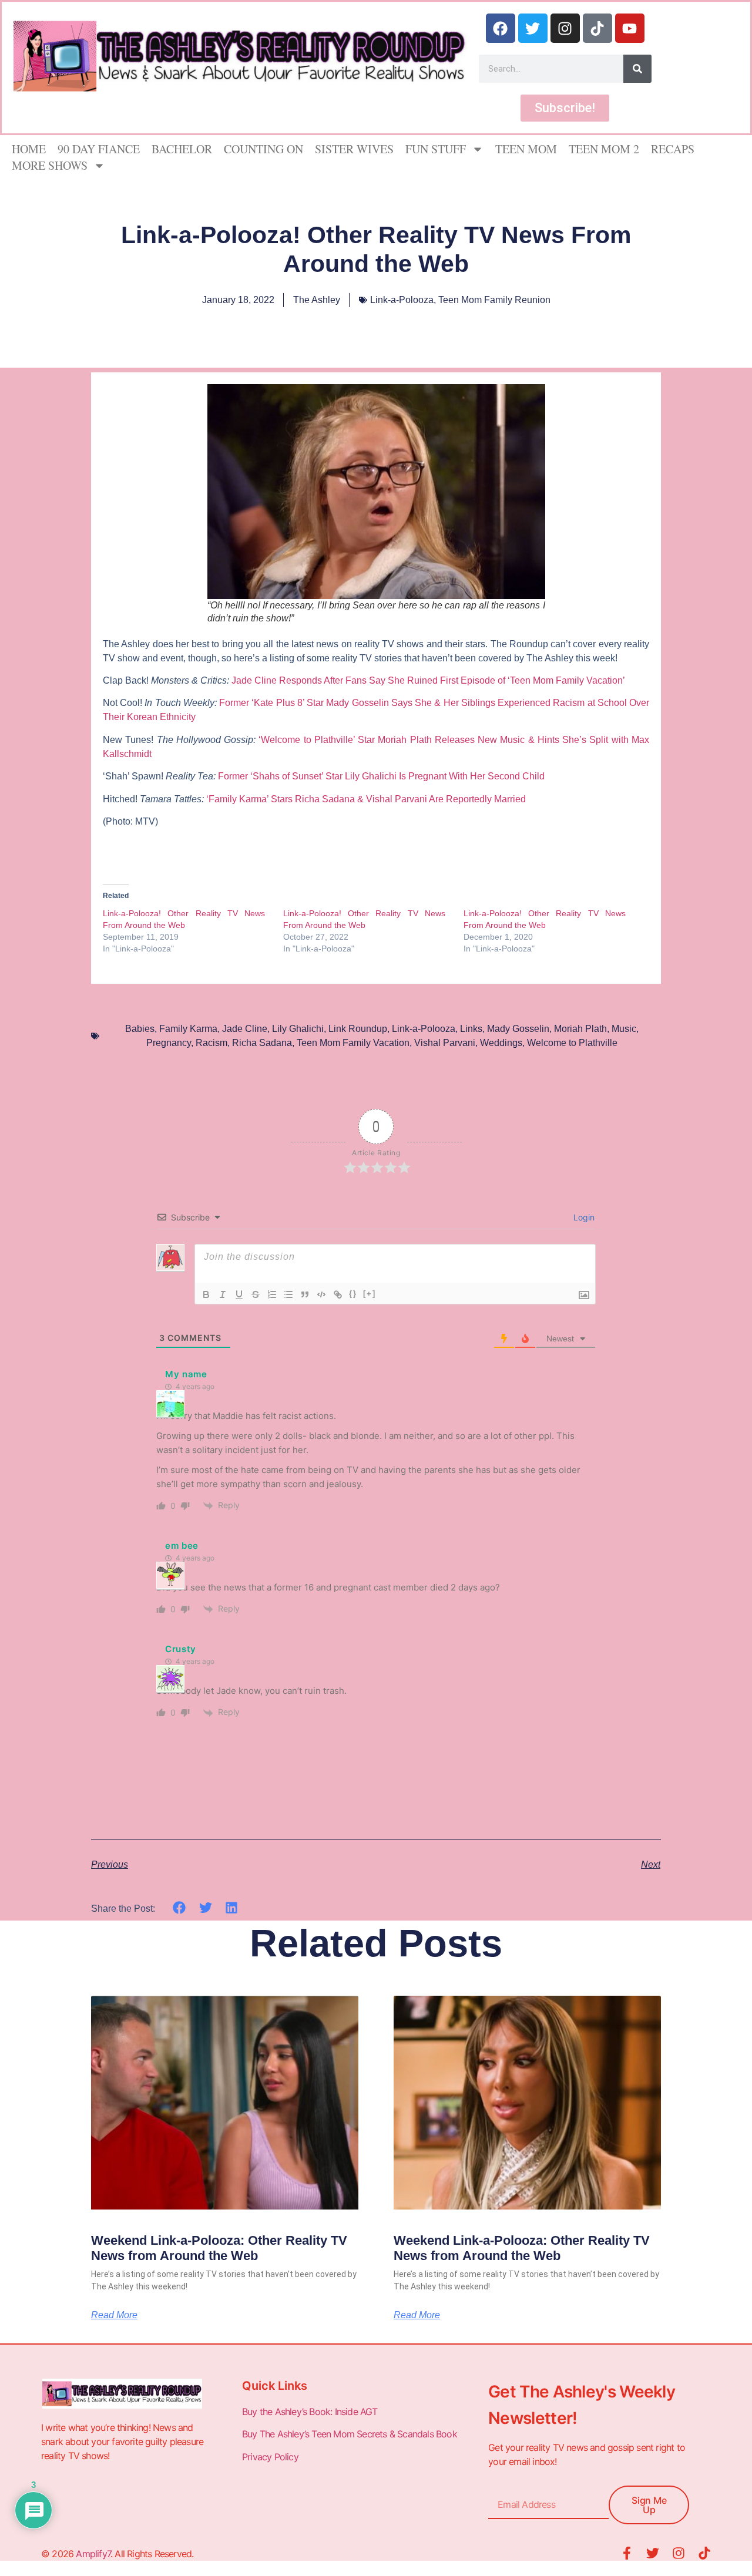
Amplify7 (93, 2554)
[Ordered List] (272, 1294)
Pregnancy (169, 1043)
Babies (140, 1029)
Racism (211, 1043)
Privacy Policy (271, 2457)
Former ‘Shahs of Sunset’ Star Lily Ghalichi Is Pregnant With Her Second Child (381, 776)
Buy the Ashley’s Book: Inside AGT (310, 2412)
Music (624, 1029)
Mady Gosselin (518, 1029)
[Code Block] (321, 1294)
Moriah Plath (580, 1029)
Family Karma (188, 1029)
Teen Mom (526, 149)
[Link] (338, 1294)
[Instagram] (565, 28)
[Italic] (223, 1294)
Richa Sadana (262, 1043)
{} (353, 1294)
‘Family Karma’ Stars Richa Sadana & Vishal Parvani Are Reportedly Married (367, 799)
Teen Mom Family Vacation (353, 1043)
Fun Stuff (436, 149)
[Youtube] (630, 28)
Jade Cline (245, 1029)
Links (471, 1029)
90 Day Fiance (99, 149)
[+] (370, 1294)
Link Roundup (358, 1029)
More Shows (50, 165)
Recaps (673, 149)
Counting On (263, 149)
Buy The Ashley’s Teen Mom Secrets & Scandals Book (350, 2434)
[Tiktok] (597, 28)
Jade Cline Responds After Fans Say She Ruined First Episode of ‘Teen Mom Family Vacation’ (429, 680)
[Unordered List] (288, 1294)
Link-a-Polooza (402, 300)
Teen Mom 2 (604, 149)
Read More (114, 2315)
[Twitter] (533, 28)
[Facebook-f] (627, 2553)
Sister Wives (354, 149)
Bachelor (182, 149)
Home (29, 149)
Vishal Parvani (445, 1043)
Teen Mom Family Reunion (494, 300)
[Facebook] (501, 28)
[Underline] (239, 1294)
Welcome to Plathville (572, 1043)
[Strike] (256, 1294)
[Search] (637, 69)
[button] (179, 1908)
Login (583, 1217)
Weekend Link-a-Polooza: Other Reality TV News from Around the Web (219, 2248)
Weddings (501, 1043)
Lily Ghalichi (298, 1029)
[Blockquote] (305, 1294)
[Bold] (206, 1294)
